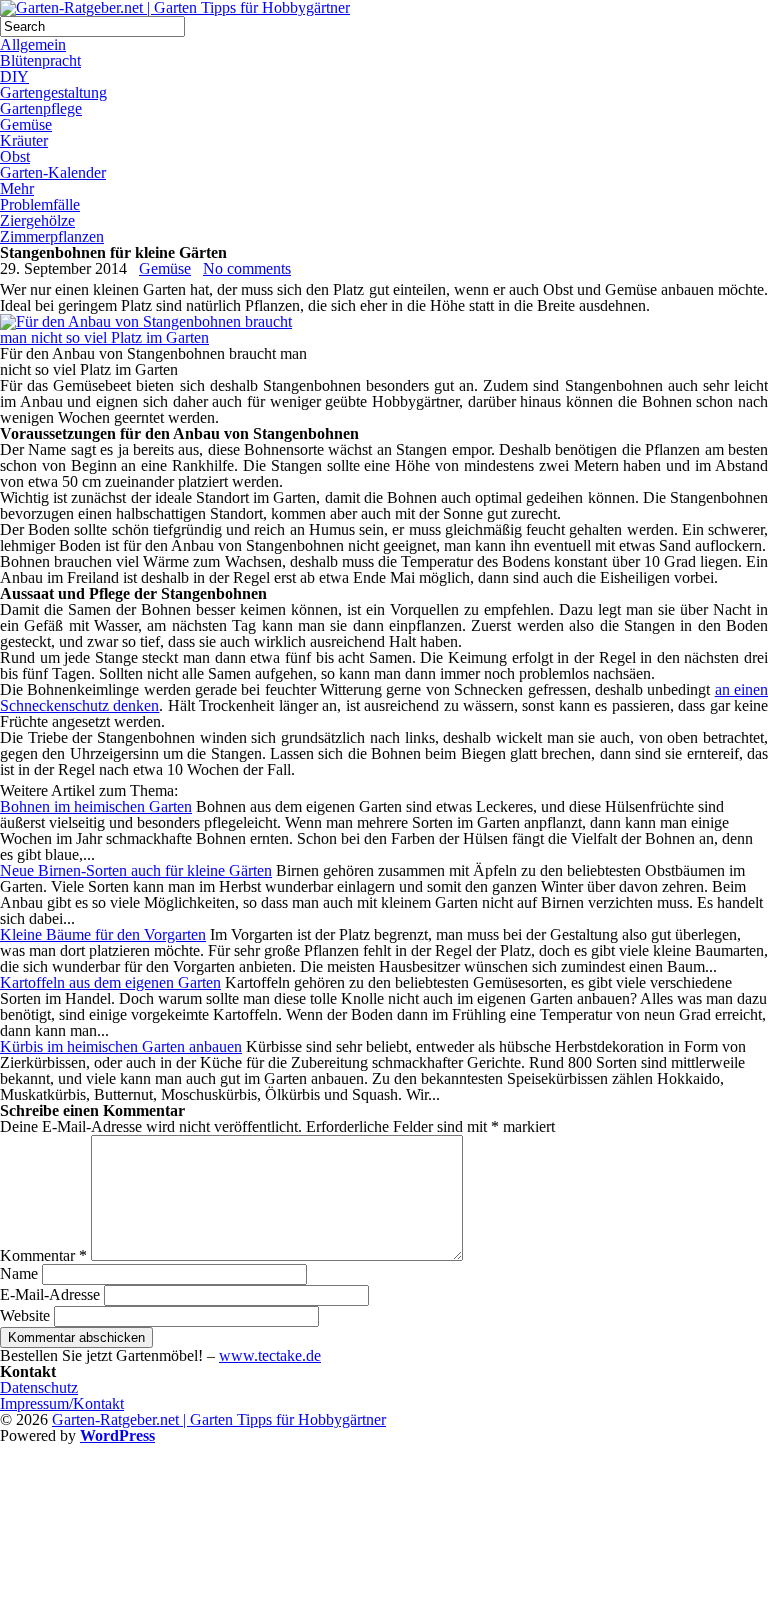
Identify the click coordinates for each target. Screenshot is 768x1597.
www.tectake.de (270, 1355)
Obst (15, 156)
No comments (247, 268)
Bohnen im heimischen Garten (96, 806)
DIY (14, 76)
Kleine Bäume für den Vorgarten (103, 934)
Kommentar (43, 1255)
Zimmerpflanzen (52, 236)
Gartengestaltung (53, 92)
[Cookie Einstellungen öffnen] (150, 1588)
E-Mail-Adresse (50, 1294)
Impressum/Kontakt (62, 1403)
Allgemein (33, 44)
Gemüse (26, 124)
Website (25, 1315)
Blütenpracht (40, 60)
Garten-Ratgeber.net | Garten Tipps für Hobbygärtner (219, 1419)
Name (19, 1273)
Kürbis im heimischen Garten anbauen (121, 1046)
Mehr (17, 188)
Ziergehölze (37, 220)
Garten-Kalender (53, 172)
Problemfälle (40, 204)
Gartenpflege (41, 108)
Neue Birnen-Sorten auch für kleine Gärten (136, 870)
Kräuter (24, 140)
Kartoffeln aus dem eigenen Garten (110, 982)
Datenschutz (39, 1387)
